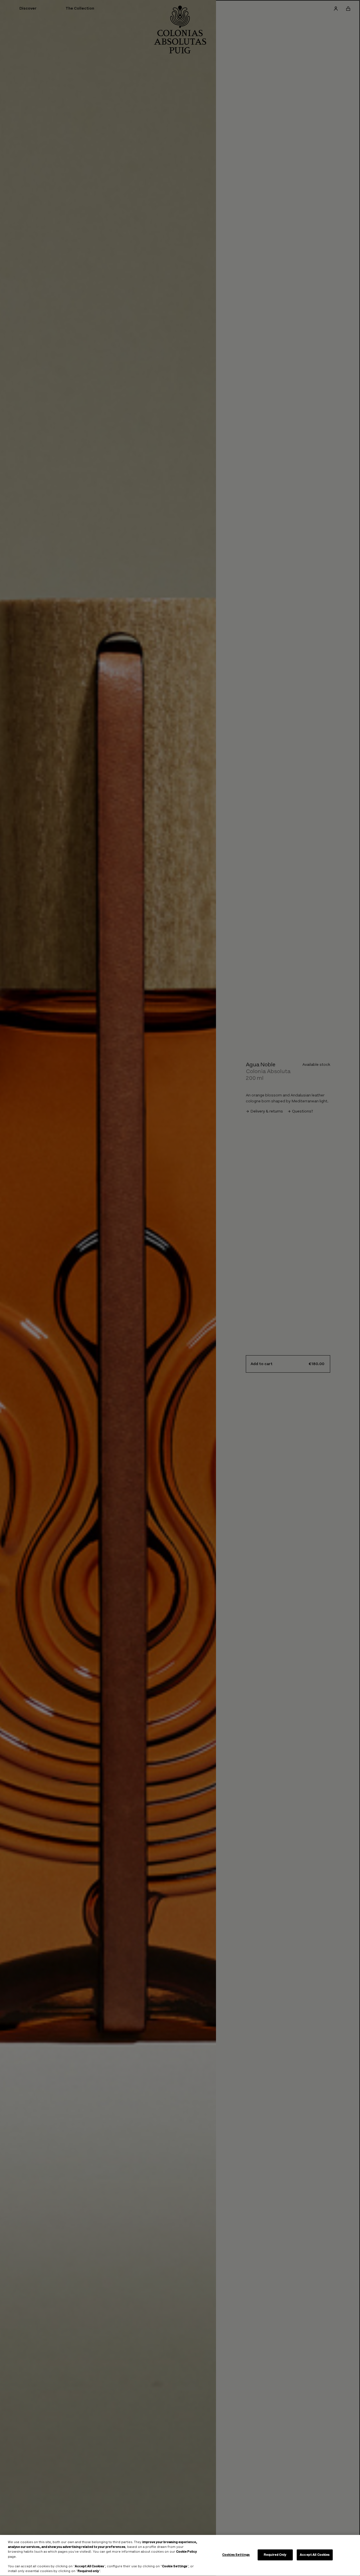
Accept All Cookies (315, 2555)
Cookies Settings (236, 2555)
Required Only (275, 2555)
